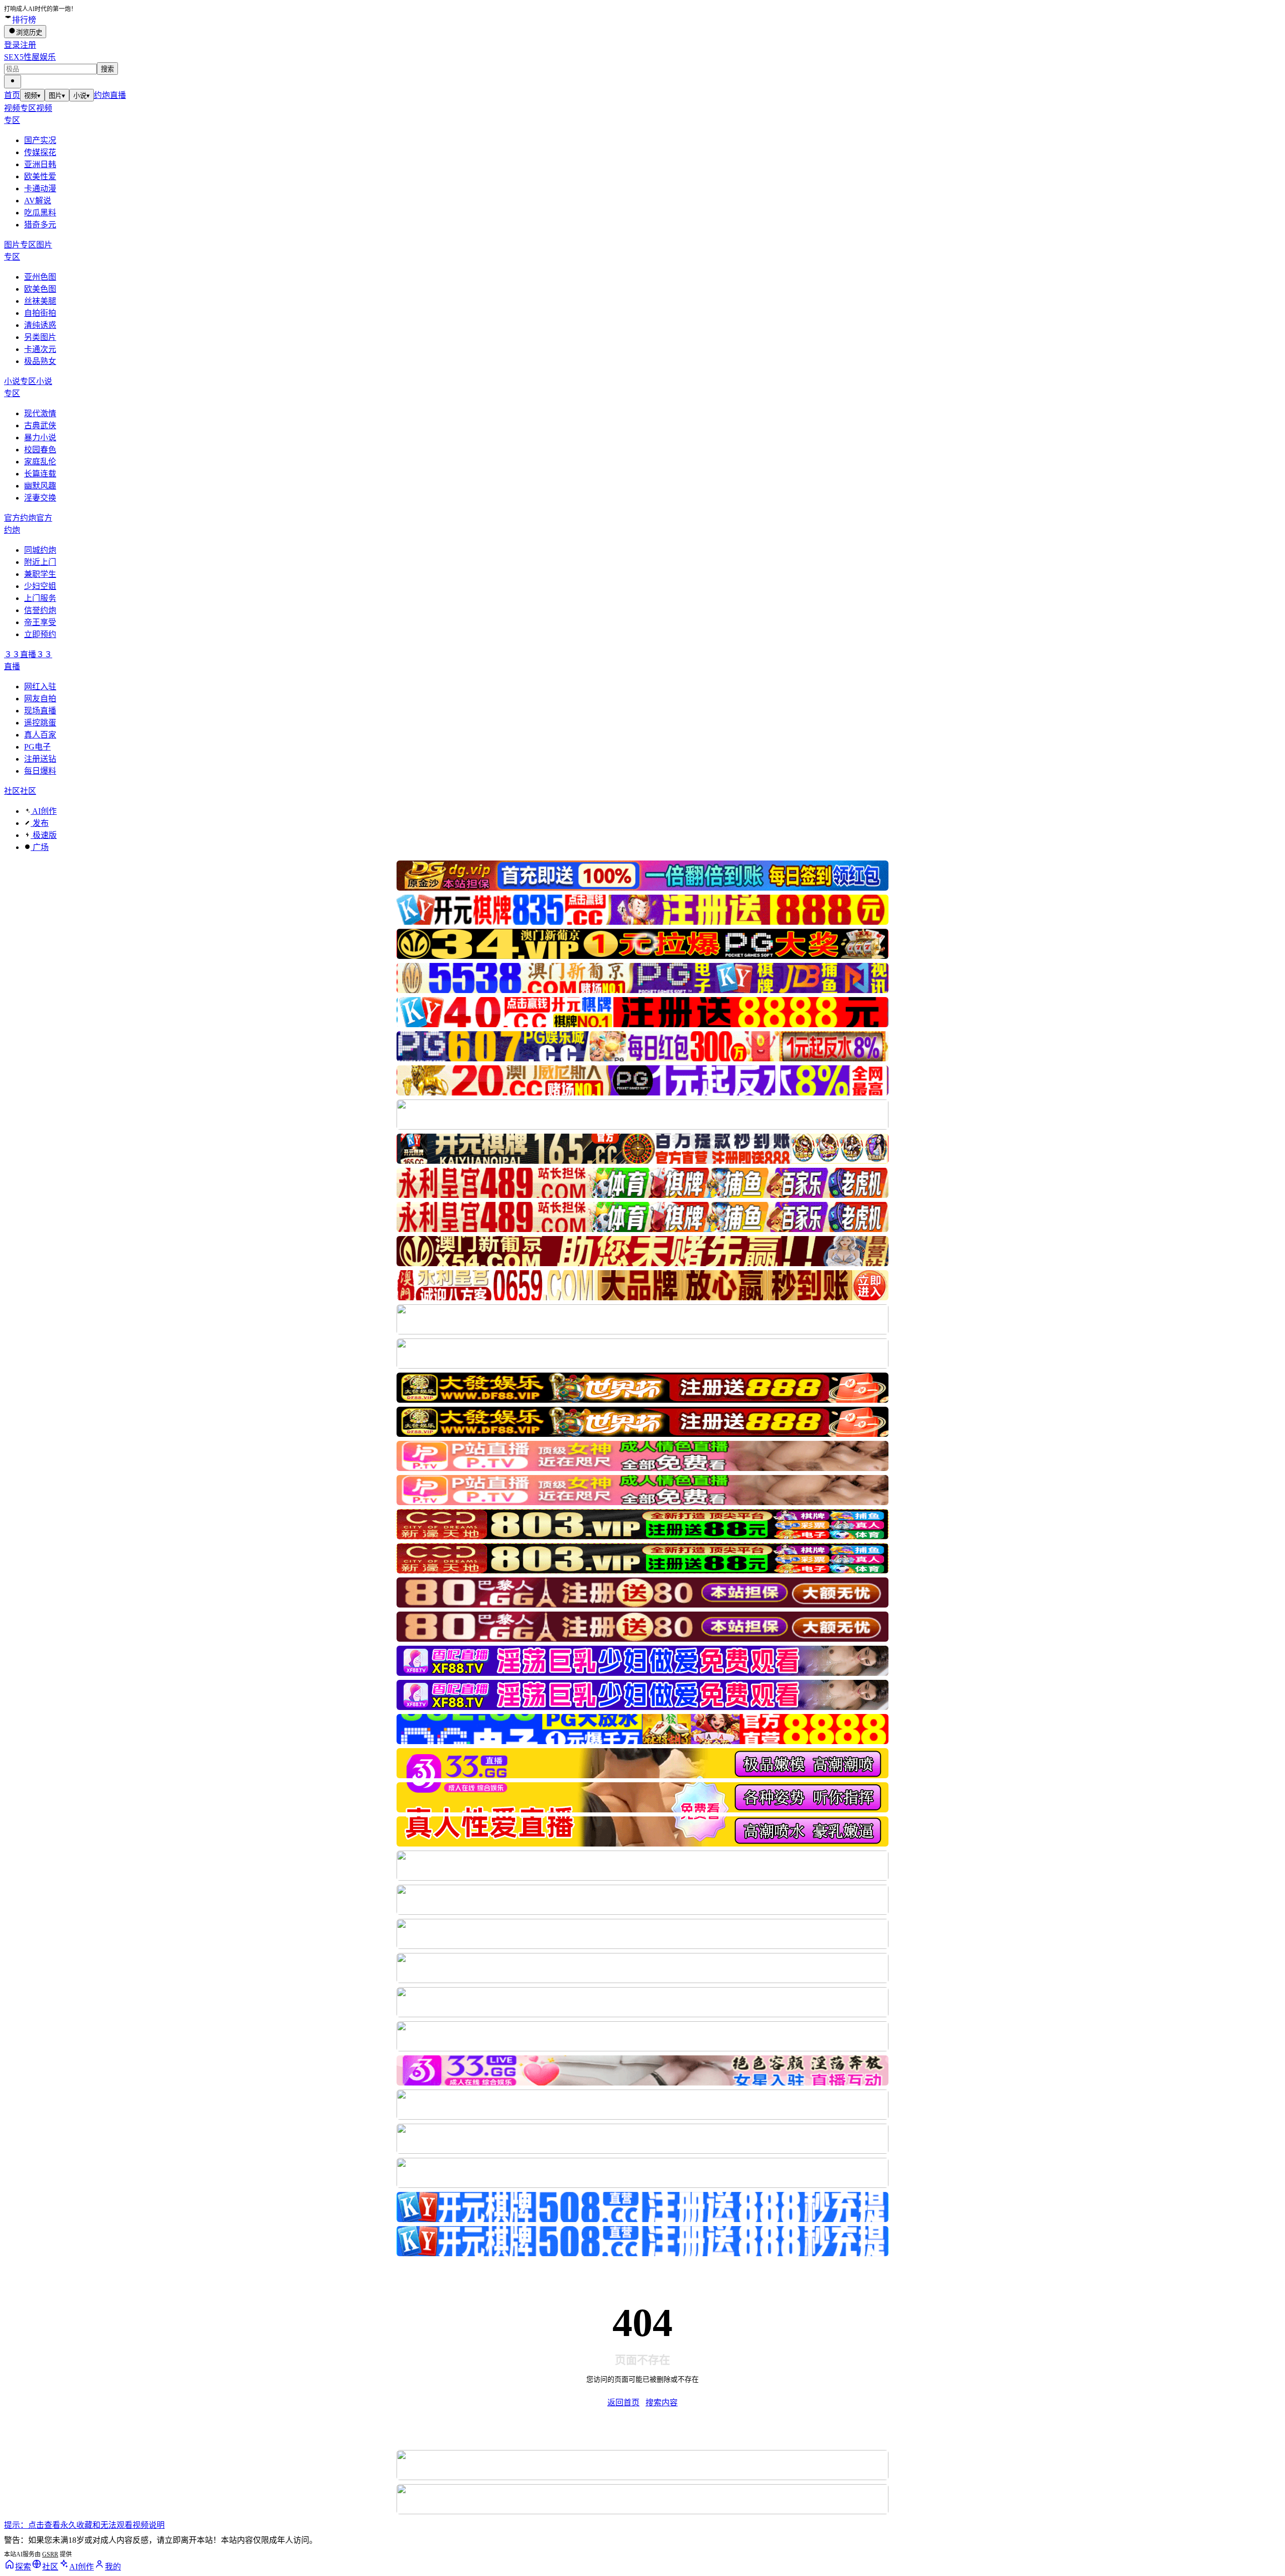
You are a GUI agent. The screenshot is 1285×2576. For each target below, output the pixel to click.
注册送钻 (40, 759)
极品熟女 (40, 361)
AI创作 (44, 811)
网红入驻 (40, 687)
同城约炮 (40, 550)
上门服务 (40, 598)
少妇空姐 (40, 586)
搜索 (107, 69)
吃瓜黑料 (40, 213)
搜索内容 (662, 2403)
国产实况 (40, 140)
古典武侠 (40, 425)
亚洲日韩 (40, 164)
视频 (32, 96)
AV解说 (38, 201)
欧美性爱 (40, 176)
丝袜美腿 (40, 301)
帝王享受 (40, 622)
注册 (28, 45)
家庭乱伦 (40, 462)
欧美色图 (40, 289)
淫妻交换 (40, 498)
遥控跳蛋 (40, 723)
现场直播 (40, 711)
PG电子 (37, 747)
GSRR (50, 2554)
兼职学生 (40, 574)
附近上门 (40, 562)
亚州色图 (40, 277)
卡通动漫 (40, 189)
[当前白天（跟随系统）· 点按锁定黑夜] (13, 82)
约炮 (102, 95)
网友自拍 (40, 699)
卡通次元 (40, 349)
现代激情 (40, 413)
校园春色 (40, 450)
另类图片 (40, 337)
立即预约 (40, 634)
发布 (40, 823)
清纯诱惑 (40, 325)
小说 (82, 96)
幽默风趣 (40, 486)
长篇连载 (40, 474)
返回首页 (623, 2403)
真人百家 (40, 735)
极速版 (44, 835)
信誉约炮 (40, 610)
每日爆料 (40, 771)
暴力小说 (40, 438)
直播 (118, 95)
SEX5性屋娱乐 (30, 57)
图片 (57, 96)
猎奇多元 (40, 225)
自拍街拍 (40, 313)
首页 (12, 95)
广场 (40, 847)
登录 (12, 45)
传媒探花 (40, 152)
